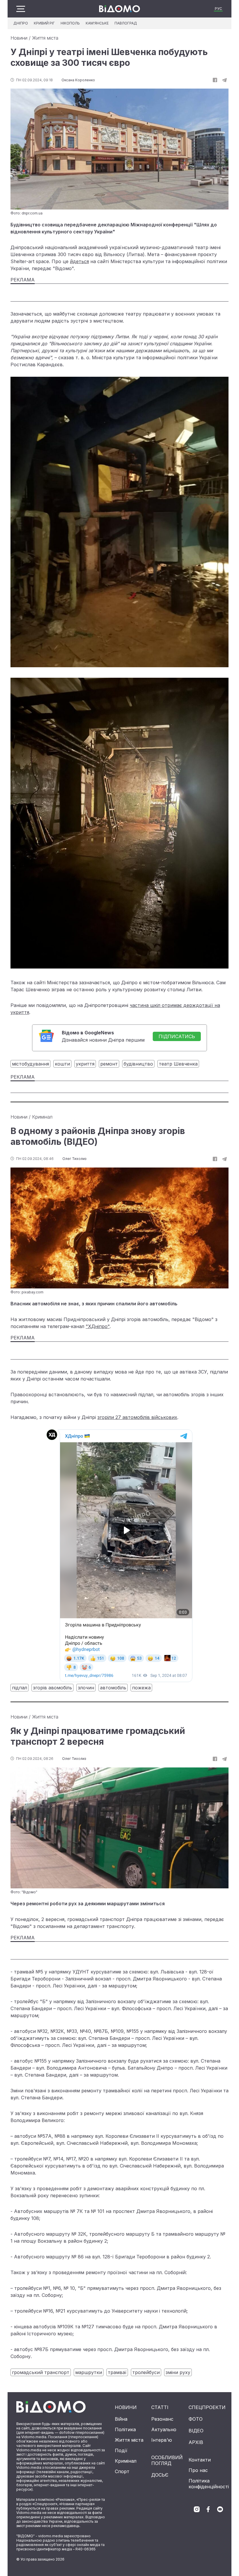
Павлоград (126, 23)
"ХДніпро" (98, 1326)
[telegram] (224, 80)
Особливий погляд (167, 2460)
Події (121, 2450)
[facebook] (208, 2509)
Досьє (160, 2475)
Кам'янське (97, 23)
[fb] (215, 80)
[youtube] (220, 2509)
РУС (218, 9)
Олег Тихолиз (74, 1159)
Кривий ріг (44, 23)
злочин (86, 1688)
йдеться (79, 261)
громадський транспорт (41, 2372)
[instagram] (197, 2509)
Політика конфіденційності (209, 2484)
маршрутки (89, 2372)
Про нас (198, 2470)
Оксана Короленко (78, 80)
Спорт (122, 2471)
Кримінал (42, 1117)
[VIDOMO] (119, 9)
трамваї (117, 2372)
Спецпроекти (207, 2407)
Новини (19, 38)
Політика (125, 2429)
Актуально (164, 2429)
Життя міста (45, 38)
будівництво (138, 1064)
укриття (85, 1064)
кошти (62, 1064)
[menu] (21, 9)
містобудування (30, 1064)
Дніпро (21, 23)
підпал (20, 1688)
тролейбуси (146, 2372)
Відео (196, 2431)
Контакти (200, 2460)
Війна (121, 2419)
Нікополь (70, 23)
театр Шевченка (178, 1064)
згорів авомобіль (52, 1688)
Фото (196, 2419)
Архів (196, 2442)
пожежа (141, 1688)
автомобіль (113, 1688)
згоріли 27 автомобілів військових (137, 1417)
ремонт (109, 1064)
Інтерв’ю (162, 2440)
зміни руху (178, 2372)
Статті (160, 2407)
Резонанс (162, 2419)
